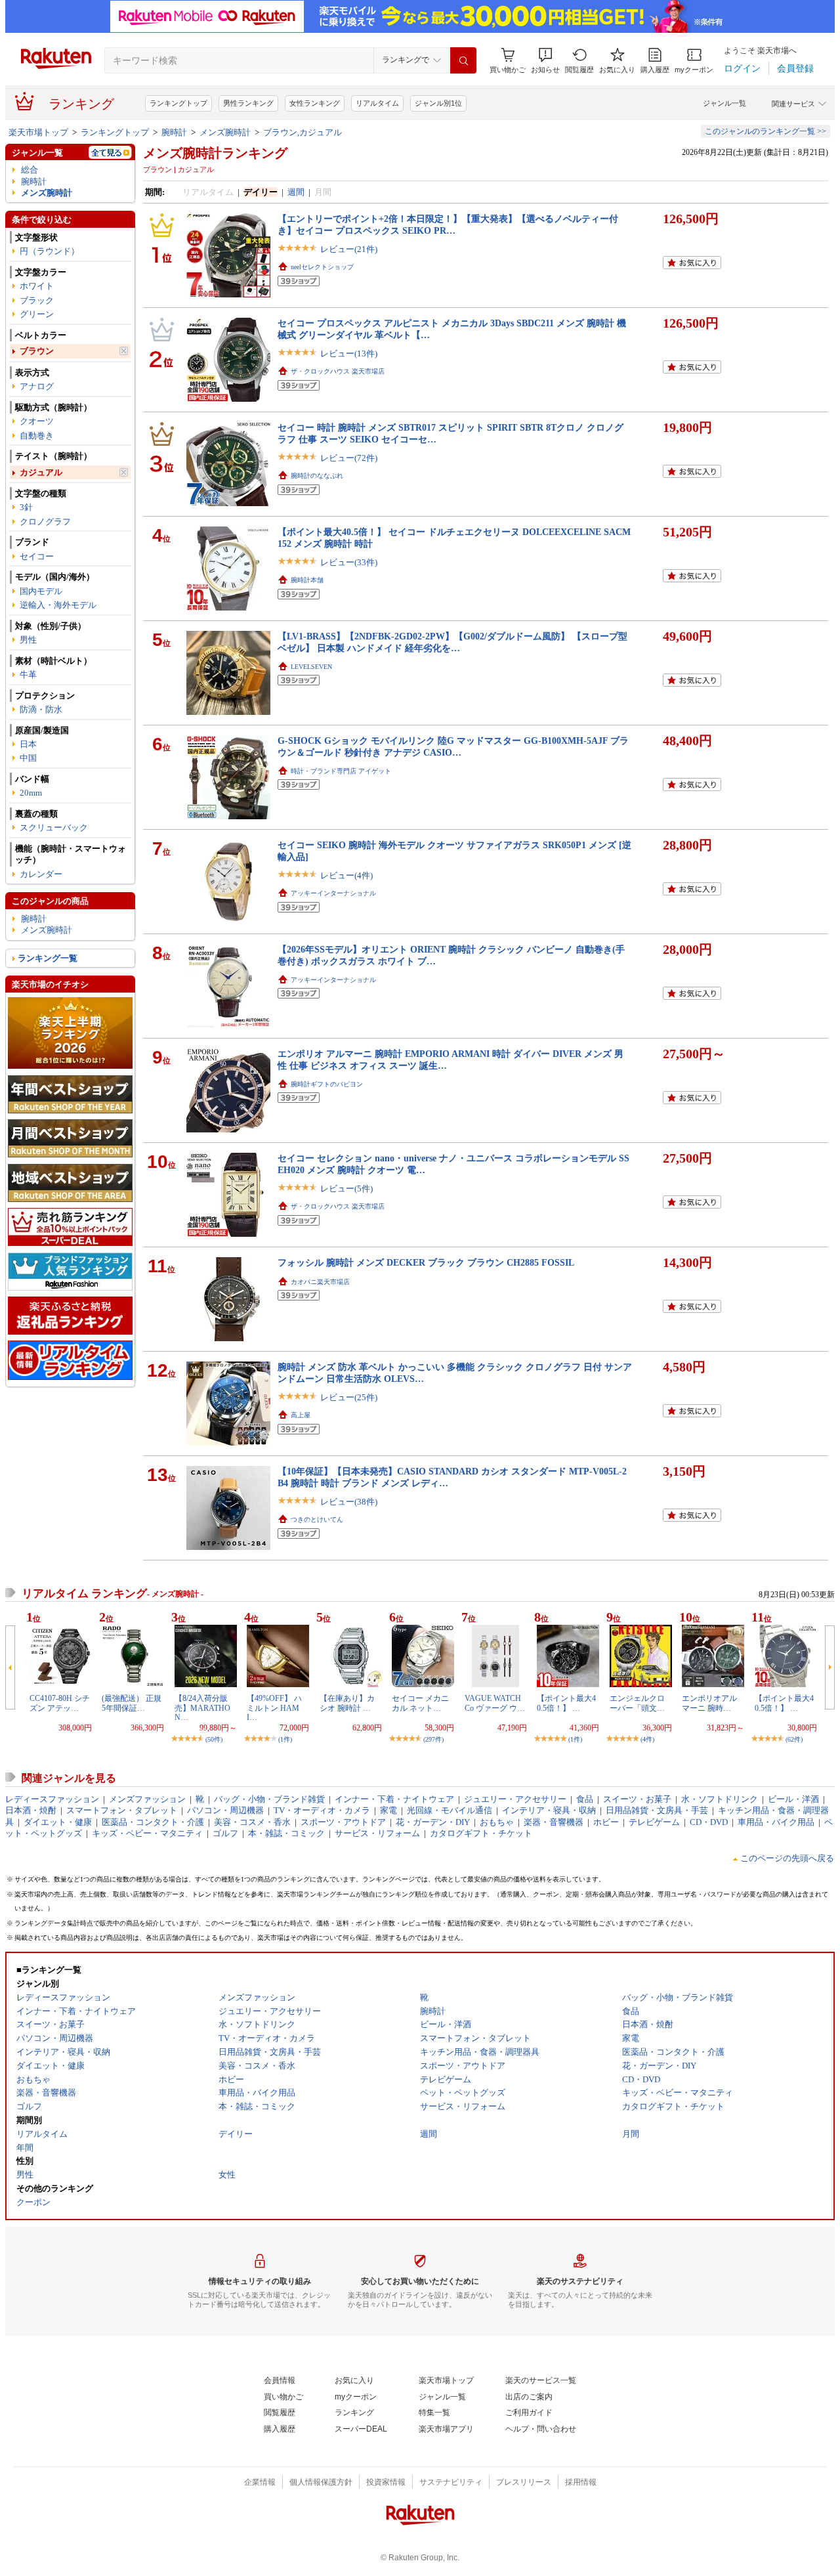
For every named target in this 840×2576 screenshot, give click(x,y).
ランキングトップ (178, 103)
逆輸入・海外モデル (58, 605)
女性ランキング (315, 103)
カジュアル (41, 472)
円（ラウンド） (50, 251)
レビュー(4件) (346, 875)
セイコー (37, 556)
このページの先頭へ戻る (787, 1858)
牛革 (28, 675)
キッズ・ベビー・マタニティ (147, 1833)
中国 (28, 758)
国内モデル (41, 591)
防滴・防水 (41, 709)
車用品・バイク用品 (776, 1822)
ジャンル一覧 (724, 103)
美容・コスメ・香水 (252, 1822)
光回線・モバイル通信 (450, 1810)
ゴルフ (225, 1833)
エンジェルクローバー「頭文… (637, 1703)
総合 (30, 170)
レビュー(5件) (346, 1189)
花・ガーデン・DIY (433, 1822)
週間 (296, 192)
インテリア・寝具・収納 (549, 1810)
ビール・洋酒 (793, 1799)
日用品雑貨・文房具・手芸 (657, 1810)
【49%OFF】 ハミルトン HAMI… (274, 1708)
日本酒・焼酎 (31, 1810)
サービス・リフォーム (377, 1833)
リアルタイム (377, 103)
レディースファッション (52, 1799)
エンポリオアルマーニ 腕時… (709, 1703)
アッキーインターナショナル (333, 893)
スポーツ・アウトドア (343, 1822)
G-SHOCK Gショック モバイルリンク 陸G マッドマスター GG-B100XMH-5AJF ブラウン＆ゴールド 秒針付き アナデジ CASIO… (453, 746)
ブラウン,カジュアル (303, 132)
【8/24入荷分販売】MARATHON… (202, 1708)
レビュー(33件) (349, 562)
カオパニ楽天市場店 (320, 1282)
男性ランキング (248, 103)
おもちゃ (497, 1822)
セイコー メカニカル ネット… (420, 1703)
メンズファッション (147, 1799)
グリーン (37, 314)
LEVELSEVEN (311, 667)
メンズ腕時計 (225, 132)
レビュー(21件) (349, 249)
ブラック (37, 300)
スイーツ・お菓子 (637, 1799)
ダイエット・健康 (58, 1822)
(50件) (214, 1739)
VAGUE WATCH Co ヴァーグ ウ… (495, 1703)
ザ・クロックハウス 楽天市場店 (338, 371)
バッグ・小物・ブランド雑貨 (269, 1799)
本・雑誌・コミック (286, 1833)
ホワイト (37, 286)
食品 (585, 1799)
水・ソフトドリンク (720, 1799)
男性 (28, 640)
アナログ (37, 386)
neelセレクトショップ (322, 267)
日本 (28, 744)
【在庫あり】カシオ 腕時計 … (347, 1703)
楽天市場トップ (38, 132)
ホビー (606, 1822)
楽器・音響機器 (554, 1822)
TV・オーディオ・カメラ (322, 1810)
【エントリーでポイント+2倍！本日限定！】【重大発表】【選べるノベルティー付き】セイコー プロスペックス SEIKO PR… (448, 224)
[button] (545, 61)
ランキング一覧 (48, 958)
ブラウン (37, 351)
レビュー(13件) (349, 354)
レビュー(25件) (349, 1397)
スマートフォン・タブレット (122, 1810)
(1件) (285, 1739)
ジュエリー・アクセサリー (515, 1799)
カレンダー (41, 874)
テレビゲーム (654, 1822)
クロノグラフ (45, 522)
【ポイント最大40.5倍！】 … (566, 1703)
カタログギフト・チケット (481, 1833)
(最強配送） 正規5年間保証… (132, 1703)
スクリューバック (54, 827)
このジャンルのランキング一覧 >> (766, 131)
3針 (26, 507)
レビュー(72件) (349, 458)
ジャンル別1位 (438, 103)
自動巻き (37, 436)
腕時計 (174, 132)
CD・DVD (709, 1822)
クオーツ (37, 421)
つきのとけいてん (317, 1519)
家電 (388, 1810)
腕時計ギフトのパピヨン (327, 1084)
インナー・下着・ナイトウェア (394, 1799)
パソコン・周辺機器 (225, 1810)
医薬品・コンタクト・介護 (153, 1822)
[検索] (463, 60)
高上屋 (301, 1415)
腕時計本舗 (307, 580)
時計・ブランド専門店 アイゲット (341, 771)
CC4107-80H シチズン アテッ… (60, 1703)
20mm (31, 793)
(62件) (794, 1739)
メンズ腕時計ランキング (215, 153)
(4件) (647, 1739)
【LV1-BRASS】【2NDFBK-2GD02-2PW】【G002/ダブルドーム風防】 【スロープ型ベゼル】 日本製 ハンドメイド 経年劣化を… (452, 642)
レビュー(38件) (349, 1502)
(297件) (433, 1739)
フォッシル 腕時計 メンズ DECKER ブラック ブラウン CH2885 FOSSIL (426, 1262)
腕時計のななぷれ (317, 476)
